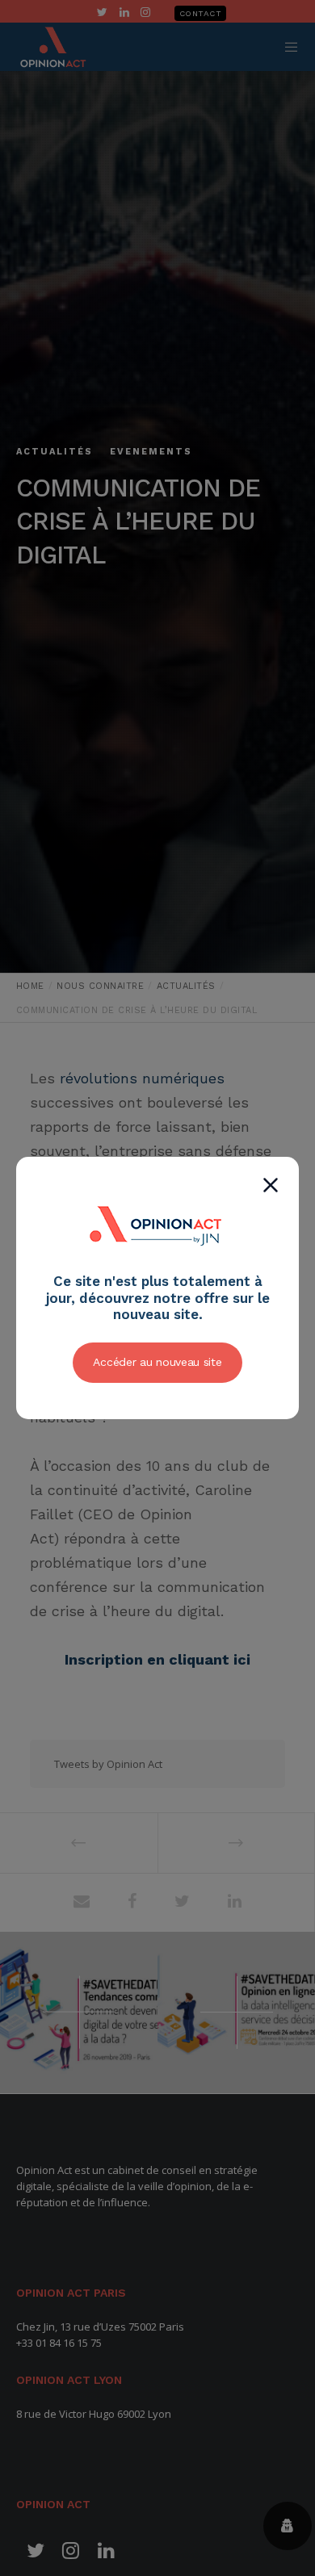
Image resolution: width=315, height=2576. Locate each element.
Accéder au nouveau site (157, 1362)
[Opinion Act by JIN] (157, 1264)
